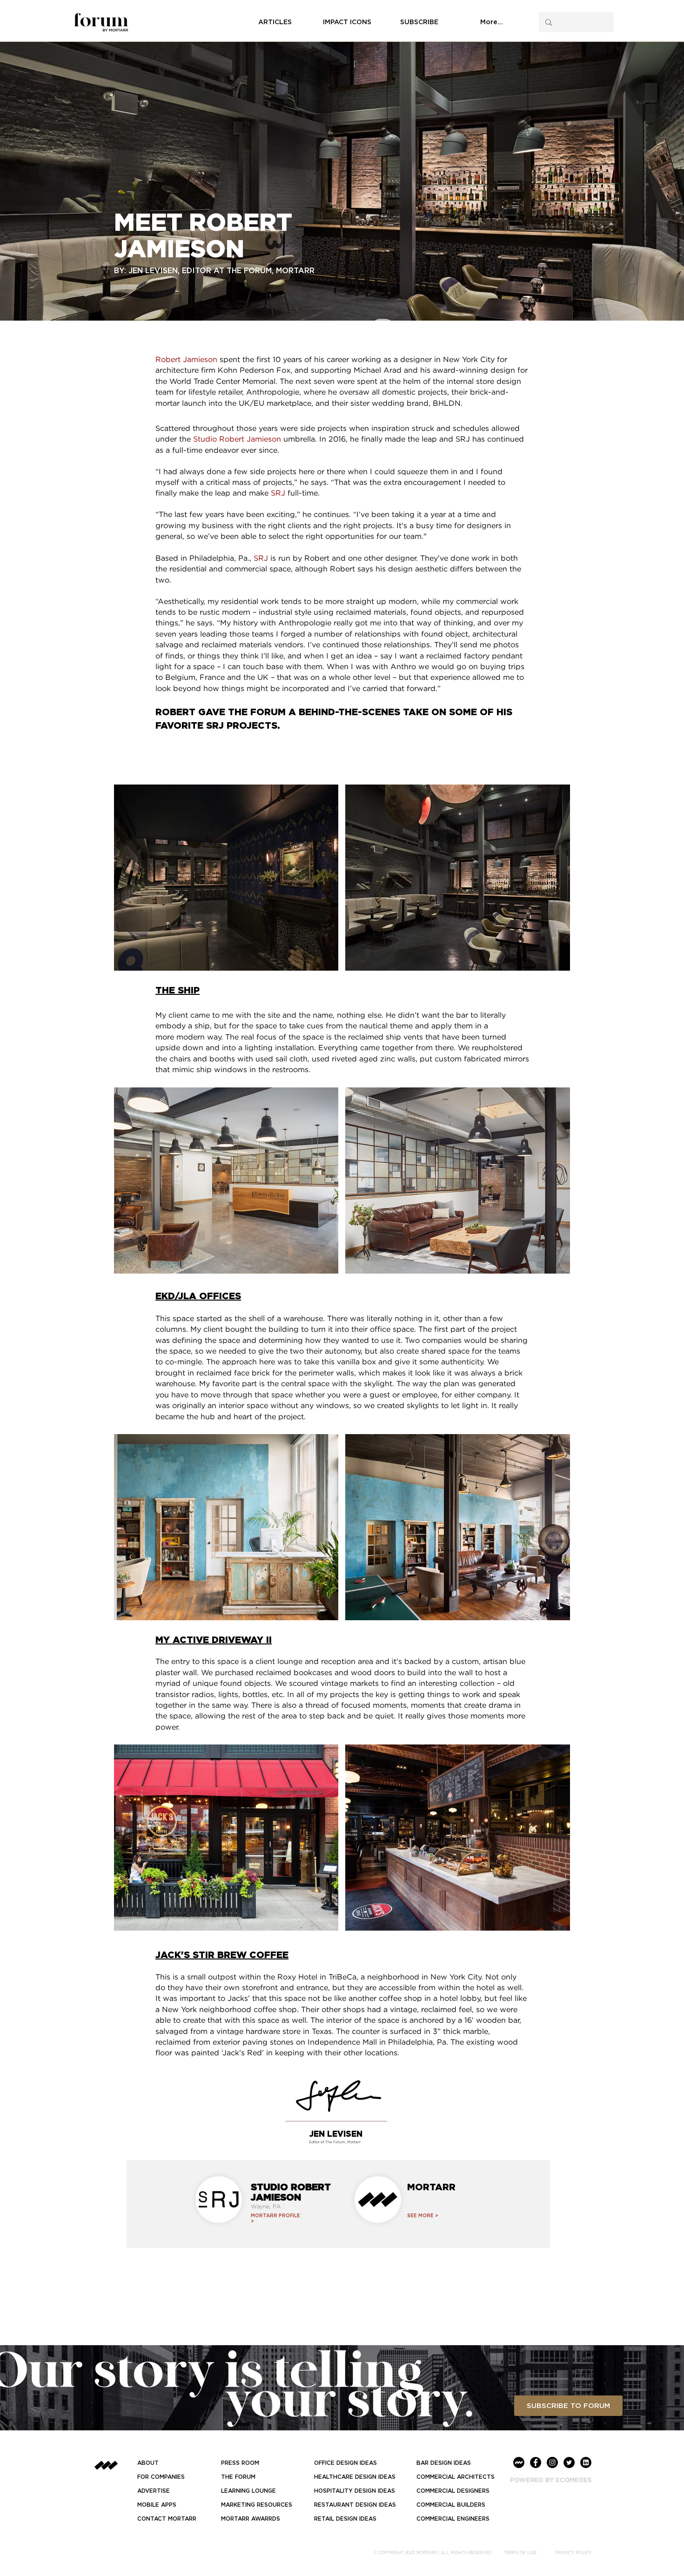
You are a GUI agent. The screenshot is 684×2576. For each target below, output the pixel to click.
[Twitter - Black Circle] (569, 2462)
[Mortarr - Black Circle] (519, 2462)
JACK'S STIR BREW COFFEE (222, 1954)
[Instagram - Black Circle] (552, 2462)
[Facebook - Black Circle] (536, 2462)
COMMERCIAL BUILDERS (451, 2505)
